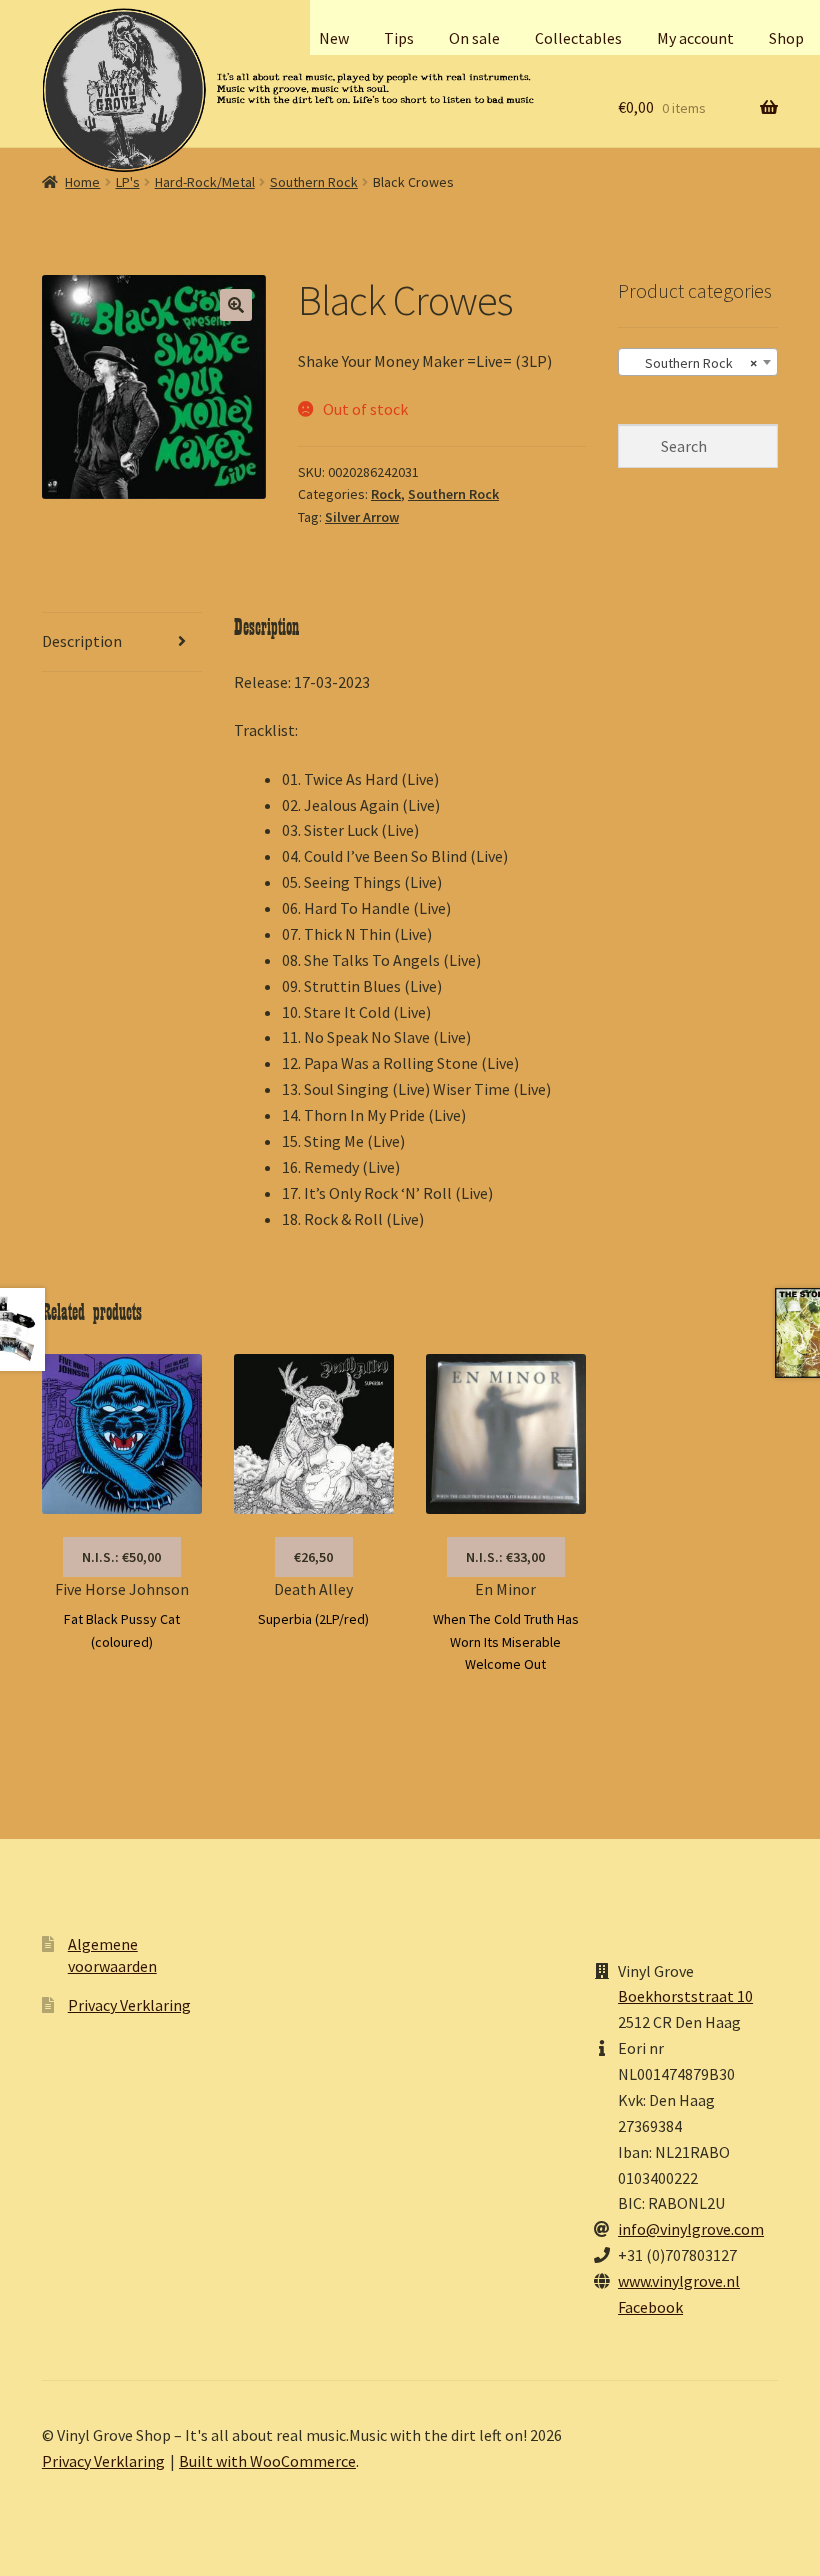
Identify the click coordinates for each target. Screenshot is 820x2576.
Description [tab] (82, 641)
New (334, 38)
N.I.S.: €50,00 (121, 1557)
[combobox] (698, 362)
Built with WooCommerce (267, 2461)
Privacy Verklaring (129, 2005)
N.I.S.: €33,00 (505, 1557)
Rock (386, 494)
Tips (399, 38)
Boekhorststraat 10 (685, 1996)
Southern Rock (314, 182)
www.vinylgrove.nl (679, 2281)
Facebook (650, 2307)
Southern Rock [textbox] (692, 363)
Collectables (578, 38)
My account (695, 38)
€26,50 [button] (313, 1557)
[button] (236, 305)
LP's (128, 182)
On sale (474, 38)
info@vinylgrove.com (691, 2229)
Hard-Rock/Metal (205, 182)
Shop (786, 38)
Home (82, 182)
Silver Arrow (362, 517)
